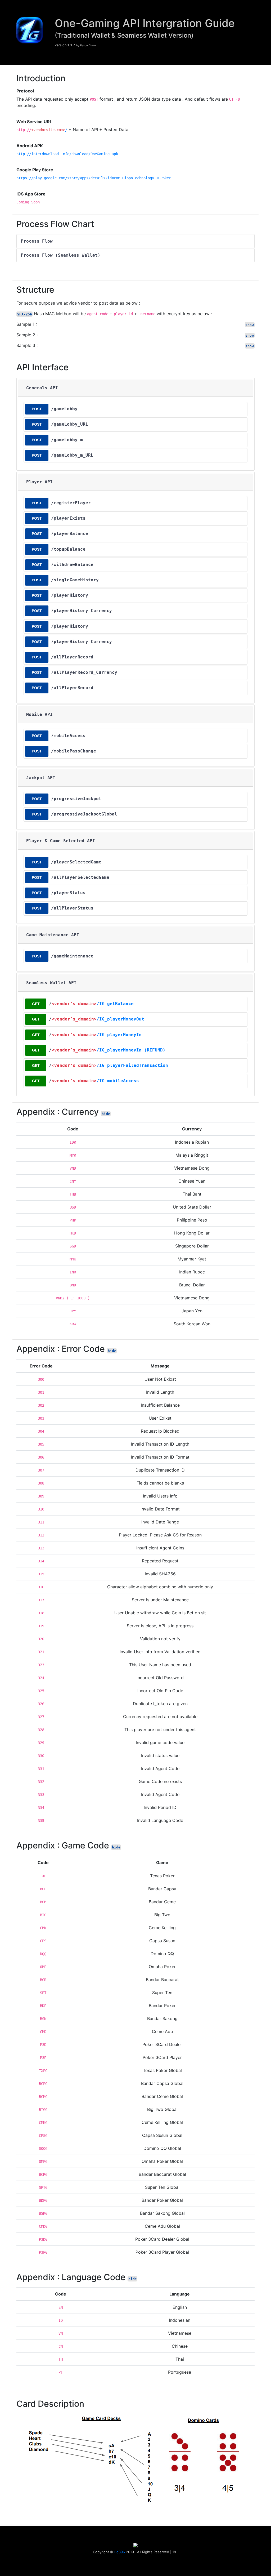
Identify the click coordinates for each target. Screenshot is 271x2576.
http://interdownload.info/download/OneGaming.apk (67, 154)
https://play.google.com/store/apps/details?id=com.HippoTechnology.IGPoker (94, 178)
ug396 (120, 2552)
